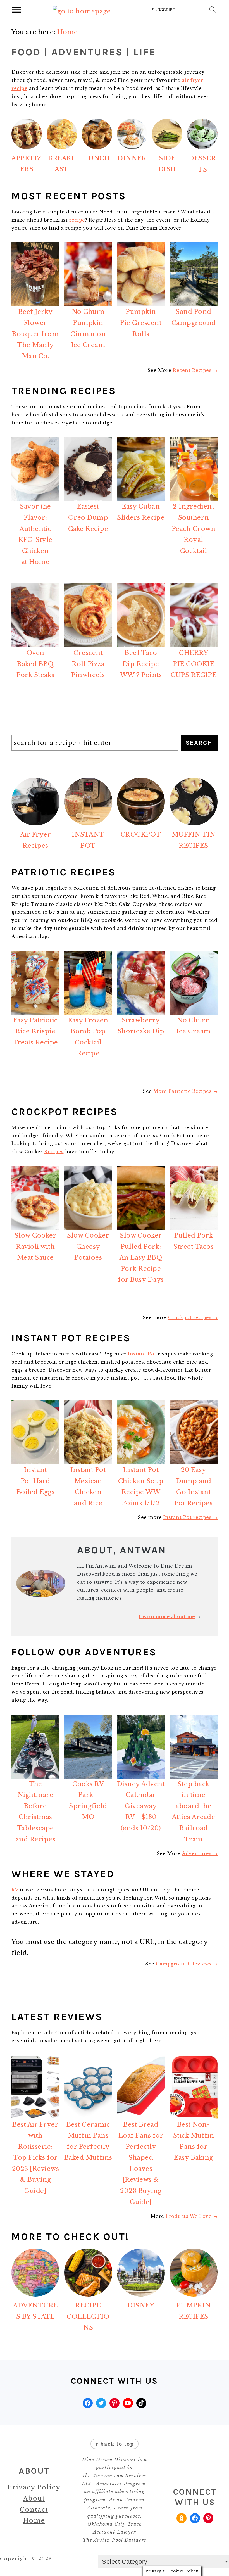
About (34, 2498)
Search (199, 743)
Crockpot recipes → (193, 1317)
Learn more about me (167, 1616)
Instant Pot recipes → (191, 1517)
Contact (34, 2510)
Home (34, 2521)
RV (15, 1890)
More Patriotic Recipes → (185, 1091)
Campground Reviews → (187, 1964)
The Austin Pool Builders (115, 2540)
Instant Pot (142, 1354)
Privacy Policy (34, 2487)
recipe (77, 220)
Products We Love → (192, 2216)
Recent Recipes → (195, 370)
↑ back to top (115, 2444)
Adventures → (200, 1853)
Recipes (54, 1152)
